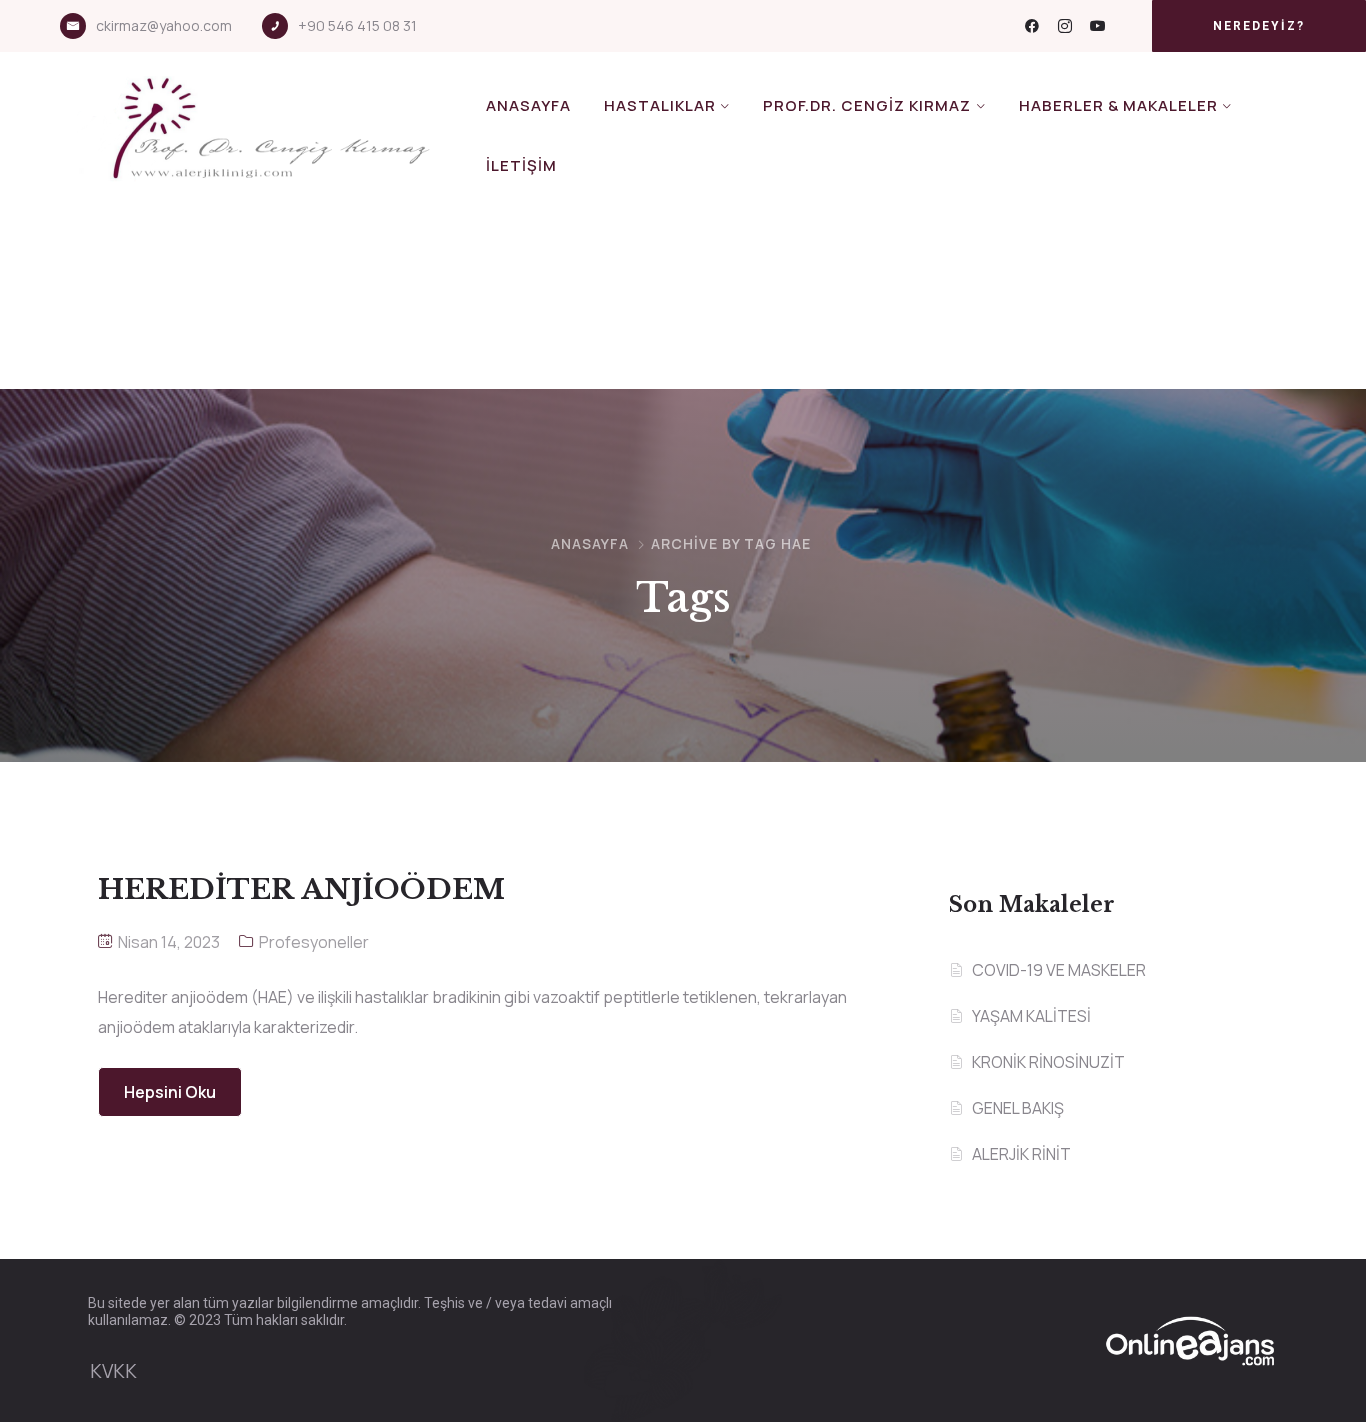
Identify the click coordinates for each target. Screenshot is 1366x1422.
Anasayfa (528, 105)
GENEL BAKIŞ (1018, 1108)
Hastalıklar (660, 105)
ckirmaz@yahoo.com (164, 25)
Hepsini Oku (170, 1092)
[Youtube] (1098, 26)
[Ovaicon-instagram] (1065, 26)
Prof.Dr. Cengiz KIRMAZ (867, 105)
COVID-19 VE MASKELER (1059, 970)
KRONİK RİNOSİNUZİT (1048, 1062)
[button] (1259, 26)
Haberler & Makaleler (1118, 105)
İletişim (521, 165)
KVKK (113, 1371)
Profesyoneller (314, 942)
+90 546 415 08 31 (357, 25)
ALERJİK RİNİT (1021, 1154)
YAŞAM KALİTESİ (1031, 1016)
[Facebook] (1032, 26)
